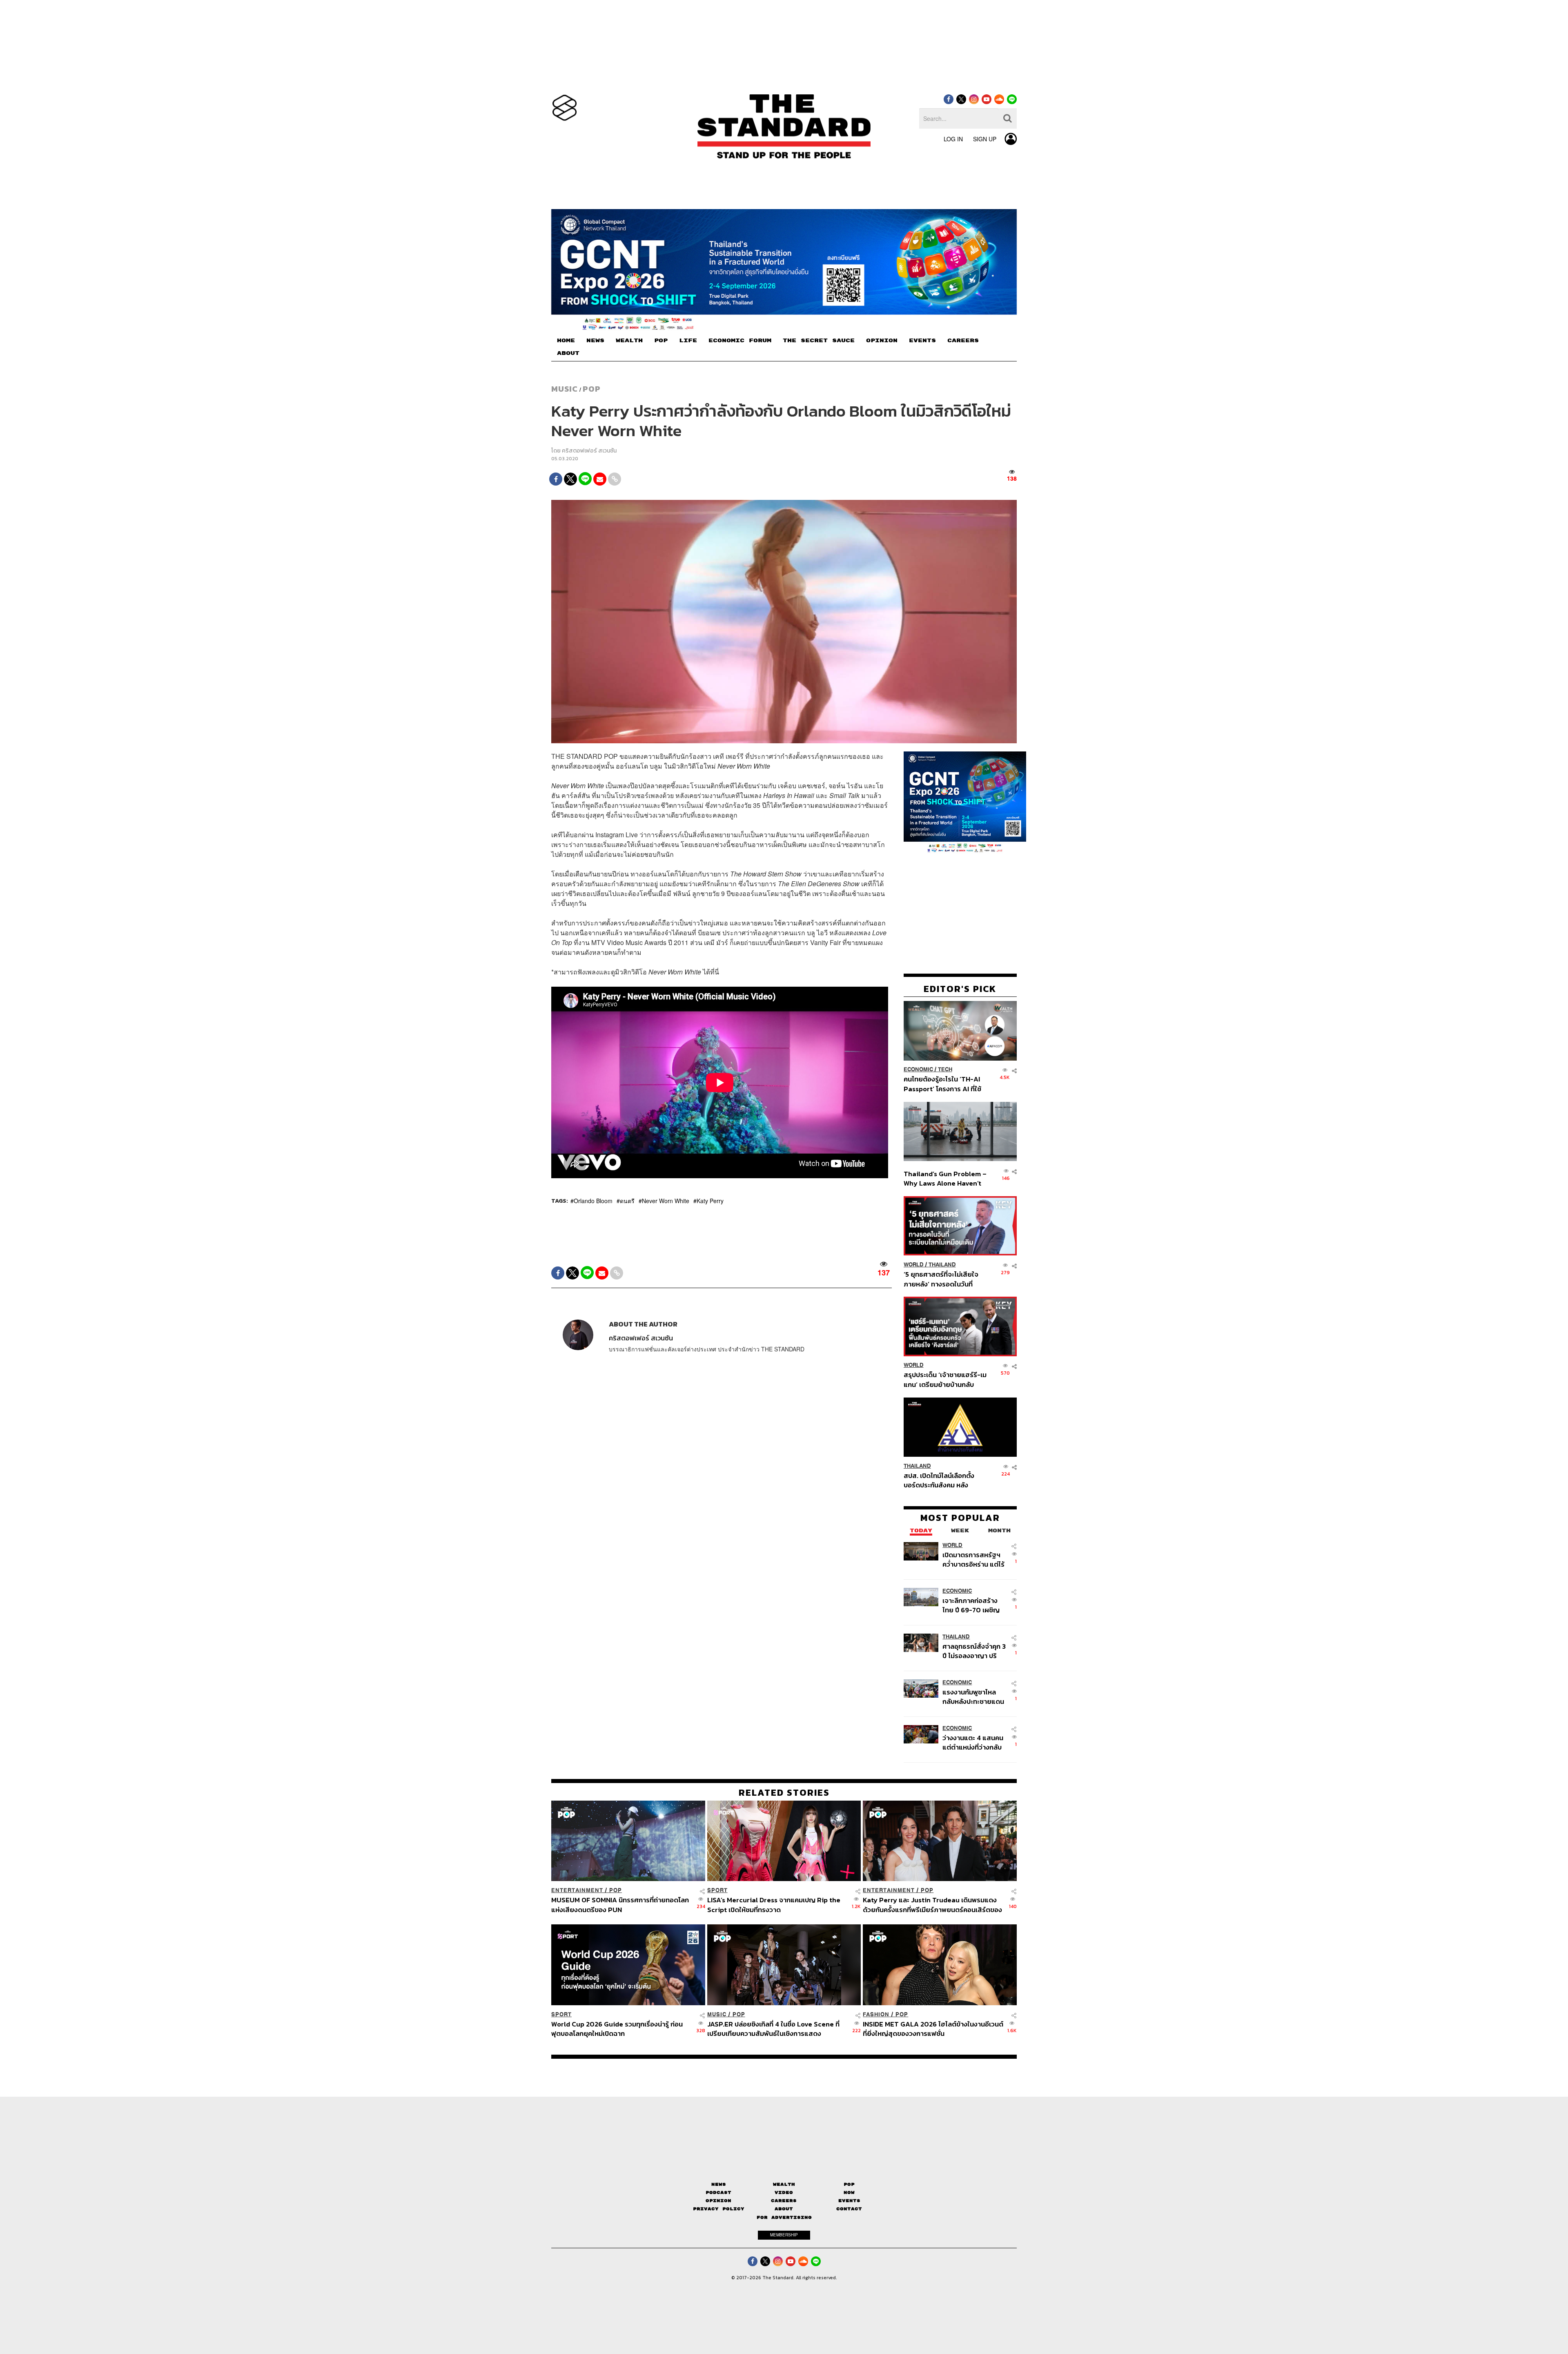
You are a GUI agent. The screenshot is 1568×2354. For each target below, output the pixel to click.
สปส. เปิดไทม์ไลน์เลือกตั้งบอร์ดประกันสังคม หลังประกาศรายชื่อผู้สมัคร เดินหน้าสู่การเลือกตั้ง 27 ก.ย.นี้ (942, 1480)
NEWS (595, 341)
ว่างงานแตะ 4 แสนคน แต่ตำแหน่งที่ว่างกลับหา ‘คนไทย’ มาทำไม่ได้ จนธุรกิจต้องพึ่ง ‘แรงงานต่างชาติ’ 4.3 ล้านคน (973, 1742)
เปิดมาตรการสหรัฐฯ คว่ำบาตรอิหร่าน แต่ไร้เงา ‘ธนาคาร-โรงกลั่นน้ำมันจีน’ (973, 1559)
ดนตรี (627, 1201)
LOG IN (953, 139)
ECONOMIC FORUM (740, 341)
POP (661, 341)
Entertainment (577, 1890)
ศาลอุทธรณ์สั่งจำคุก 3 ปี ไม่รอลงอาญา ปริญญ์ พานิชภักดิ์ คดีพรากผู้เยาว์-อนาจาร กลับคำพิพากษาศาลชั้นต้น (974, 1651)
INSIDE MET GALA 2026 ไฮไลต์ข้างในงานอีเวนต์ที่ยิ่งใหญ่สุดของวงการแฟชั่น (933, 2028)
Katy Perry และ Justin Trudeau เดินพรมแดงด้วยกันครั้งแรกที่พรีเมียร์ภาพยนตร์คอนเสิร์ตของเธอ (932, 1905)
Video (784, 2192)
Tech (945, 1070)
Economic (918, 1070)
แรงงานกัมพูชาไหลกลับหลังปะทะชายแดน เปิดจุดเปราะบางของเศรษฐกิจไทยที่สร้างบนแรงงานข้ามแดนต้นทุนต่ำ (973, 1697)
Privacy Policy (719, 2209)
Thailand (942, 1265)
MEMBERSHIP (784, 2235)
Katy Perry (710, 1201)
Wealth (784, 2184)
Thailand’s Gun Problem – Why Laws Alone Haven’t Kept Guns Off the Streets (945, 1178)
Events (849, 2201)
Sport (717, 1890)
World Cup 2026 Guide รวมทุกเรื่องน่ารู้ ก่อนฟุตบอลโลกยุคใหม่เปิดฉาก (617, 2028)
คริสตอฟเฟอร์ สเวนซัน (589, 451)
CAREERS (963, 341)
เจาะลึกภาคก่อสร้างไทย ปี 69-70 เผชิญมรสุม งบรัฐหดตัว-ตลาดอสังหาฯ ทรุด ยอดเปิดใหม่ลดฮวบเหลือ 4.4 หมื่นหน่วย (971, 1605)
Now (849, 2192)
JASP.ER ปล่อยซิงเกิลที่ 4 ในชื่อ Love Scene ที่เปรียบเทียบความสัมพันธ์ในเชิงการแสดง (773, 2028)
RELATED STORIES (784, 1792)
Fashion (876, 2014)
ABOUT (568, 353)
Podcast (718, 2192)
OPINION (882, 341)
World (914, 1265)
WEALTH (629, 341)
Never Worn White (666, 1201)
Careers (784, 2201)
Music (565, 389)
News (719, 2184)
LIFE (688, 341)
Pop (849, 2184)
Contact (849, 2209)
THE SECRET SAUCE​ (819, 341)
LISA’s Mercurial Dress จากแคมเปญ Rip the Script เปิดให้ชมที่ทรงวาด (774, 1905)
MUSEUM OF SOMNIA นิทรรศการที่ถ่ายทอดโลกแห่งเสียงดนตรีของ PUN (620, 1905)
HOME (566, 341)
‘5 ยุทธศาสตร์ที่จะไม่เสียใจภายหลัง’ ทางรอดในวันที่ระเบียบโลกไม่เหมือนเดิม (941, 1279)
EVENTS (922, 341)
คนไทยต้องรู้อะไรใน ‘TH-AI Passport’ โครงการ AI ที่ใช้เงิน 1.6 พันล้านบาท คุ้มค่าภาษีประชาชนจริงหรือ (945, 1084)
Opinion (718, 2201)
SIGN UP (985, 139)
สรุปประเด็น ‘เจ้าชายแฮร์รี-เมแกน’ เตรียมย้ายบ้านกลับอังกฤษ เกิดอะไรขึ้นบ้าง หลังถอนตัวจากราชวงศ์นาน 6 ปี (945, 1379)
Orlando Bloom (593, 1201)
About (784, 2209)
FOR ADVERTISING (784, 2217)
